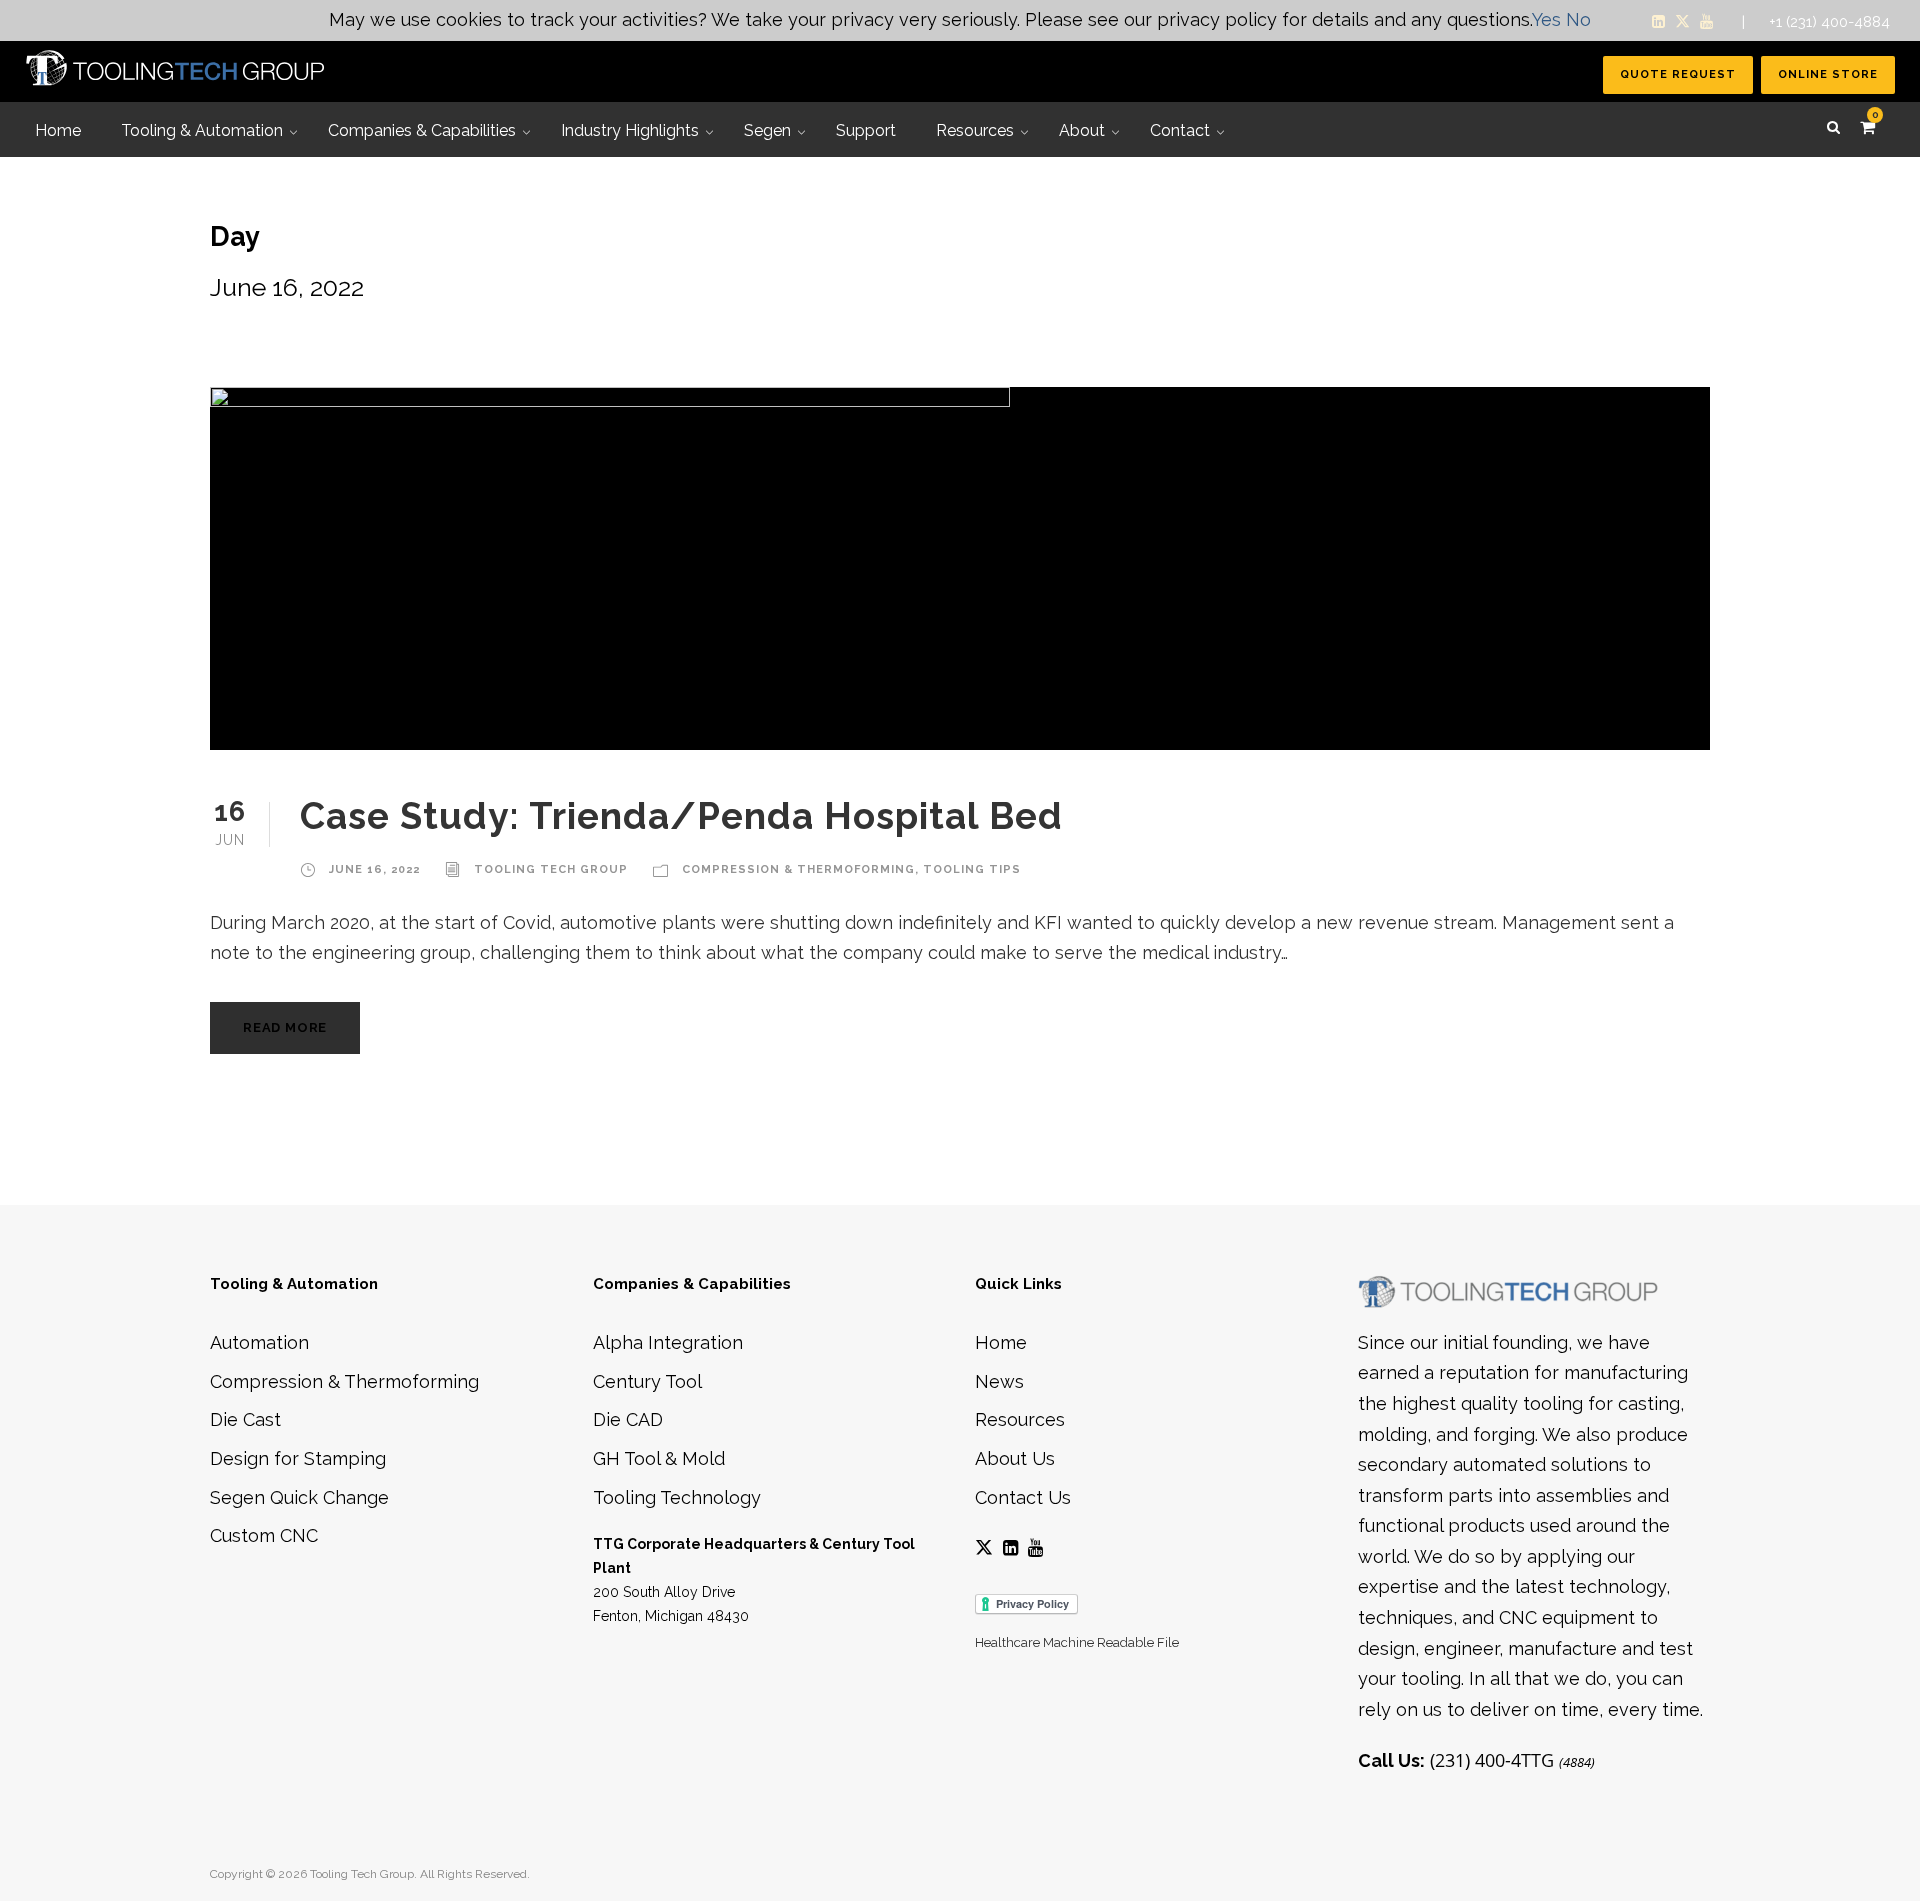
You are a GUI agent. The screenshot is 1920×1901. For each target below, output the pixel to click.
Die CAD (628, 1419)
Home (1001, 1342)
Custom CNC (264, 1535)
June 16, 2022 (374, 869)
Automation (259, 1342)
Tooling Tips (972, 869)
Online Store (1828, 74)
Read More (285, 1027)
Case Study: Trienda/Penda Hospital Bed (681, 816)
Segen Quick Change (299, 1497)
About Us (1015, 1458)
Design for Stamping (298, 1458)
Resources (1020, 1419)
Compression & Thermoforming (798, 869)
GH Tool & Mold (659, 1458)
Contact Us (1023, 1497)
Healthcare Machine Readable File (1077, 1642)
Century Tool (647, 1381)
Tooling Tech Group (551, 869)
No (1578, 19)
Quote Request (1678, 74)
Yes (1546, 19)
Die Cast (245, 1419)
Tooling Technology (677, 1497)
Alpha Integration (668, 1342)
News (999, 1381)
